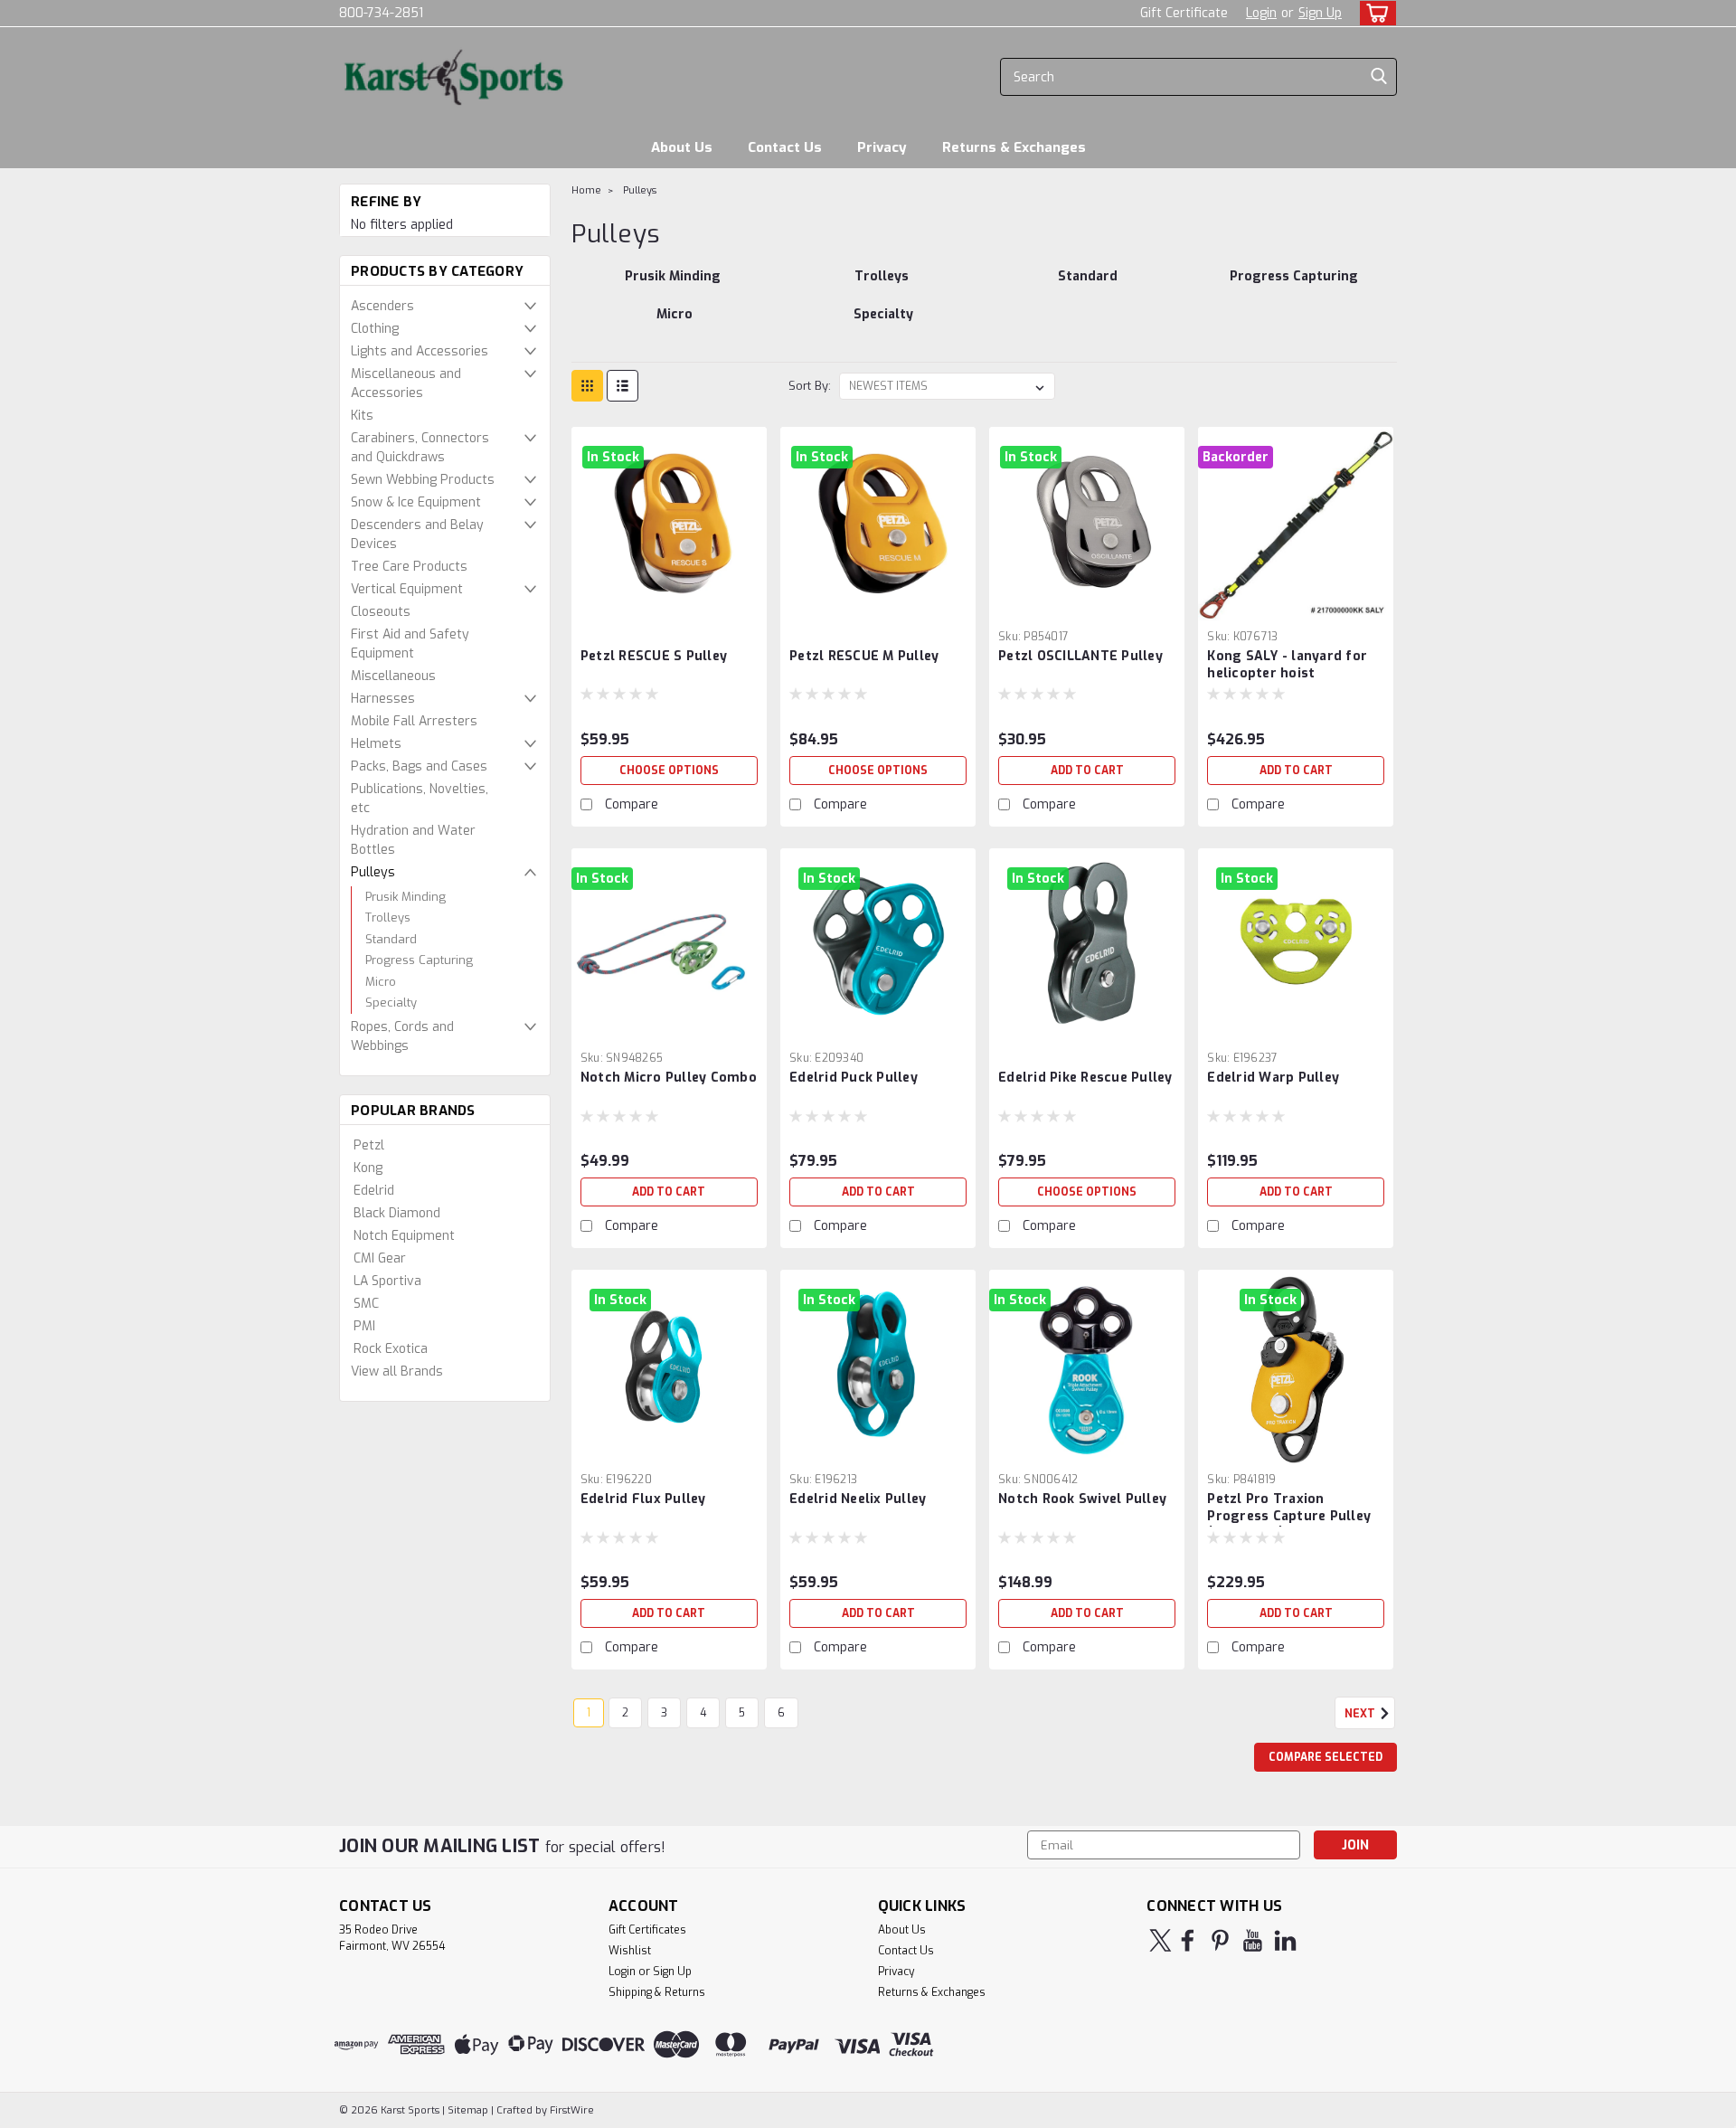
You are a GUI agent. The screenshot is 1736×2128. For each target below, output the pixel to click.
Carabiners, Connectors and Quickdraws (420, 448)
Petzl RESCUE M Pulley (864, 656)
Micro (381, 982)
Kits (362, 416)
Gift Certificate (1184, 13)
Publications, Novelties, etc (420, 799)
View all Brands (397, 1371)
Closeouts (381, 612)
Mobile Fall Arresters (414, 721)
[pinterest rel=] (1220, 1940)
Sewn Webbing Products (423, 480)
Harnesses (383, 699)
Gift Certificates (647, 1930)
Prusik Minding (406, 897)
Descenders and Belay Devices (417, 534)
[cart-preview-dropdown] (1374, 13)
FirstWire (571, 2110)
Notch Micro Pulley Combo (669, 1078)
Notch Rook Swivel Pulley (1082, 1499)
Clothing (375, 329)
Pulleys (373, 872)
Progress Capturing (419, 960)
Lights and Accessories (420, 351)
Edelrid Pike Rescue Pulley (1085, 1078)
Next (1361, 1714)
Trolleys (388, 917)
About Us (682, 147)
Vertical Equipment (407, 589)
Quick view (669, 608)
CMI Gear (380, 1258)
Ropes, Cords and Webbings (402, 1036)
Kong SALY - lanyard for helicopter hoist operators (1287, 673)
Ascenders (382, 306)
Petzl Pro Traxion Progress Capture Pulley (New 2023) (1289, 1516)
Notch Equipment (404, 1236)
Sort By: (810, 386)
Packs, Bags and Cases (419, 766)
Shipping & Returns (657, 1992)
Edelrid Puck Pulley (854, 1078)
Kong (368, 1168)
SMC (366, 1304)
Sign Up (1320, 13)
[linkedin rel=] (1285, 1940)
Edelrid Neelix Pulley (858, 1499)
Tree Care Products (409, 567)
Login (1261, 13)
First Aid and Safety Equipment (410, 644)
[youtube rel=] (1253, 1940)
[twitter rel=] (1160, 1940)
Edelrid (374, 1191)
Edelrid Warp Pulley (1273, 1078)
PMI (364, 1326)
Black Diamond (397, 1213)
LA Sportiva (387, 1281)
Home (586, 190)
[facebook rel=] (1188, 1940)
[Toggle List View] (623, 386)
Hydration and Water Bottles (413, 840)
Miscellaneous (393, 676)
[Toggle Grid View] (587, 386)
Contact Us (785, 147)
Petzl (369, 1145)
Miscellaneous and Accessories (406, 383)
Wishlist (630, 1951)
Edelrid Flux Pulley (643, 1499)
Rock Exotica (391, 1349)
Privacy (882, 147)
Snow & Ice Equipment (416, 502)
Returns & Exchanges (1014, 147)
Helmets (376, 744)
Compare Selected (1326, 1757)
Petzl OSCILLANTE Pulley (1080, 656)
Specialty (391, 1003)
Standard (391, 939)
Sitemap (468, 2110)
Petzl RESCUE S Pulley (654, 656)
